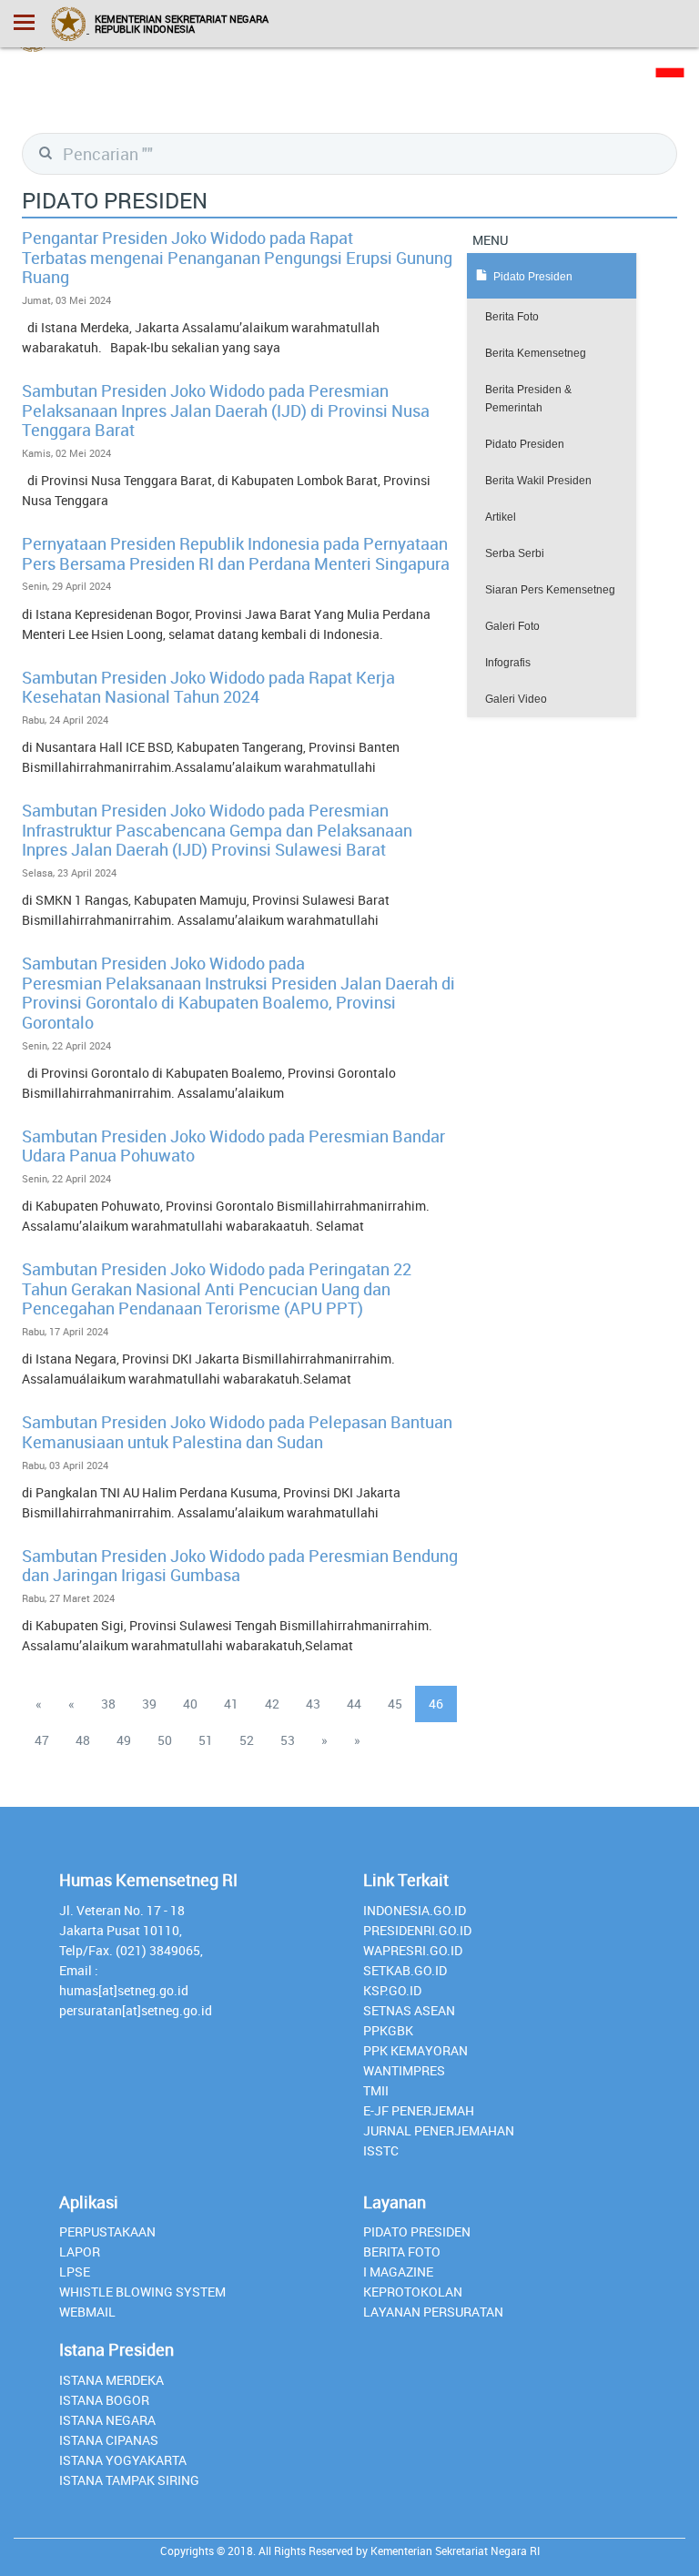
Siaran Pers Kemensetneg (550, 590)
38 (108, 1704)
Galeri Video (516, 699)
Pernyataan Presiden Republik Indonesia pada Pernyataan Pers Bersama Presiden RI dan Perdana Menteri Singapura (236, 553)
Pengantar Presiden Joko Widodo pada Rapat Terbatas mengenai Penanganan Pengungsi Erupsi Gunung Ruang (237, 257)
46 (436, 1704)
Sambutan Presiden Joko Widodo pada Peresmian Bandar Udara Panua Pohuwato (233, 1146)
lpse (75, 2272)
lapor (80, 2251)
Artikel (501, 517)
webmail (87, 2312)
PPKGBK (388, 2030)
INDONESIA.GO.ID (415, 1910)
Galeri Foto (512, 626)
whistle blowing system (142, 2292)
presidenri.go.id (417, 1930)
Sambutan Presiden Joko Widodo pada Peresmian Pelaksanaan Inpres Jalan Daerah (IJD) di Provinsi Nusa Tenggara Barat (226, 410)
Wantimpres (404, 2070)
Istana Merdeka (111, 2380)
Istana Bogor (104, 2400)
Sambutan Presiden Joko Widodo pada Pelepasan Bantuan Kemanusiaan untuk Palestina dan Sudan (237, 1432)
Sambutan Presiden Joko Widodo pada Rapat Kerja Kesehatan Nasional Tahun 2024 (208, 687)
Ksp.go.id (392, 1990)
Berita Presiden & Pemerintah (528, 399)
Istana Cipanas (109, 2440)
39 (149, 1704)
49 (124, 1740)
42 (272, 1704)
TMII (376, 2090)
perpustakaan (107, 2231)
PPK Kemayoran (415, 2050)
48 (83, 1740)
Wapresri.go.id (413, 1950)
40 (190, 1704)
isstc (381, 2150)
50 (165, 1740)
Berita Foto (512, 317)
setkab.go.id (405, 1970)
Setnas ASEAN (409, 2010)
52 (247, 1740)
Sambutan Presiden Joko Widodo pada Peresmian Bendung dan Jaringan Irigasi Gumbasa (240, 1566)
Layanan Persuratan (433, 2312)
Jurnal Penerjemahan (439, 2130)
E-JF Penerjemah (419, 2110)
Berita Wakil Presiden (538, 481)
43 (313, 1704)
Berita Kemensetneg (536, 353)
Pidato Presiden (525, 444)
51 (206, 1740)
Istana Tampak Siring (129, 2480)
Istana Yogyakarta (123, 2460)
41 (231, 1704)
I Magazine (398, 2272)
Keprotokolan (413, 2292)
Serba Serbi (515, 553)
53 (288, 1740)
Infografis (508, 663)
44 (354, 1704)
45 (395, 1704)
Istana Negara (107, 2420)
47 (42, 1740)
